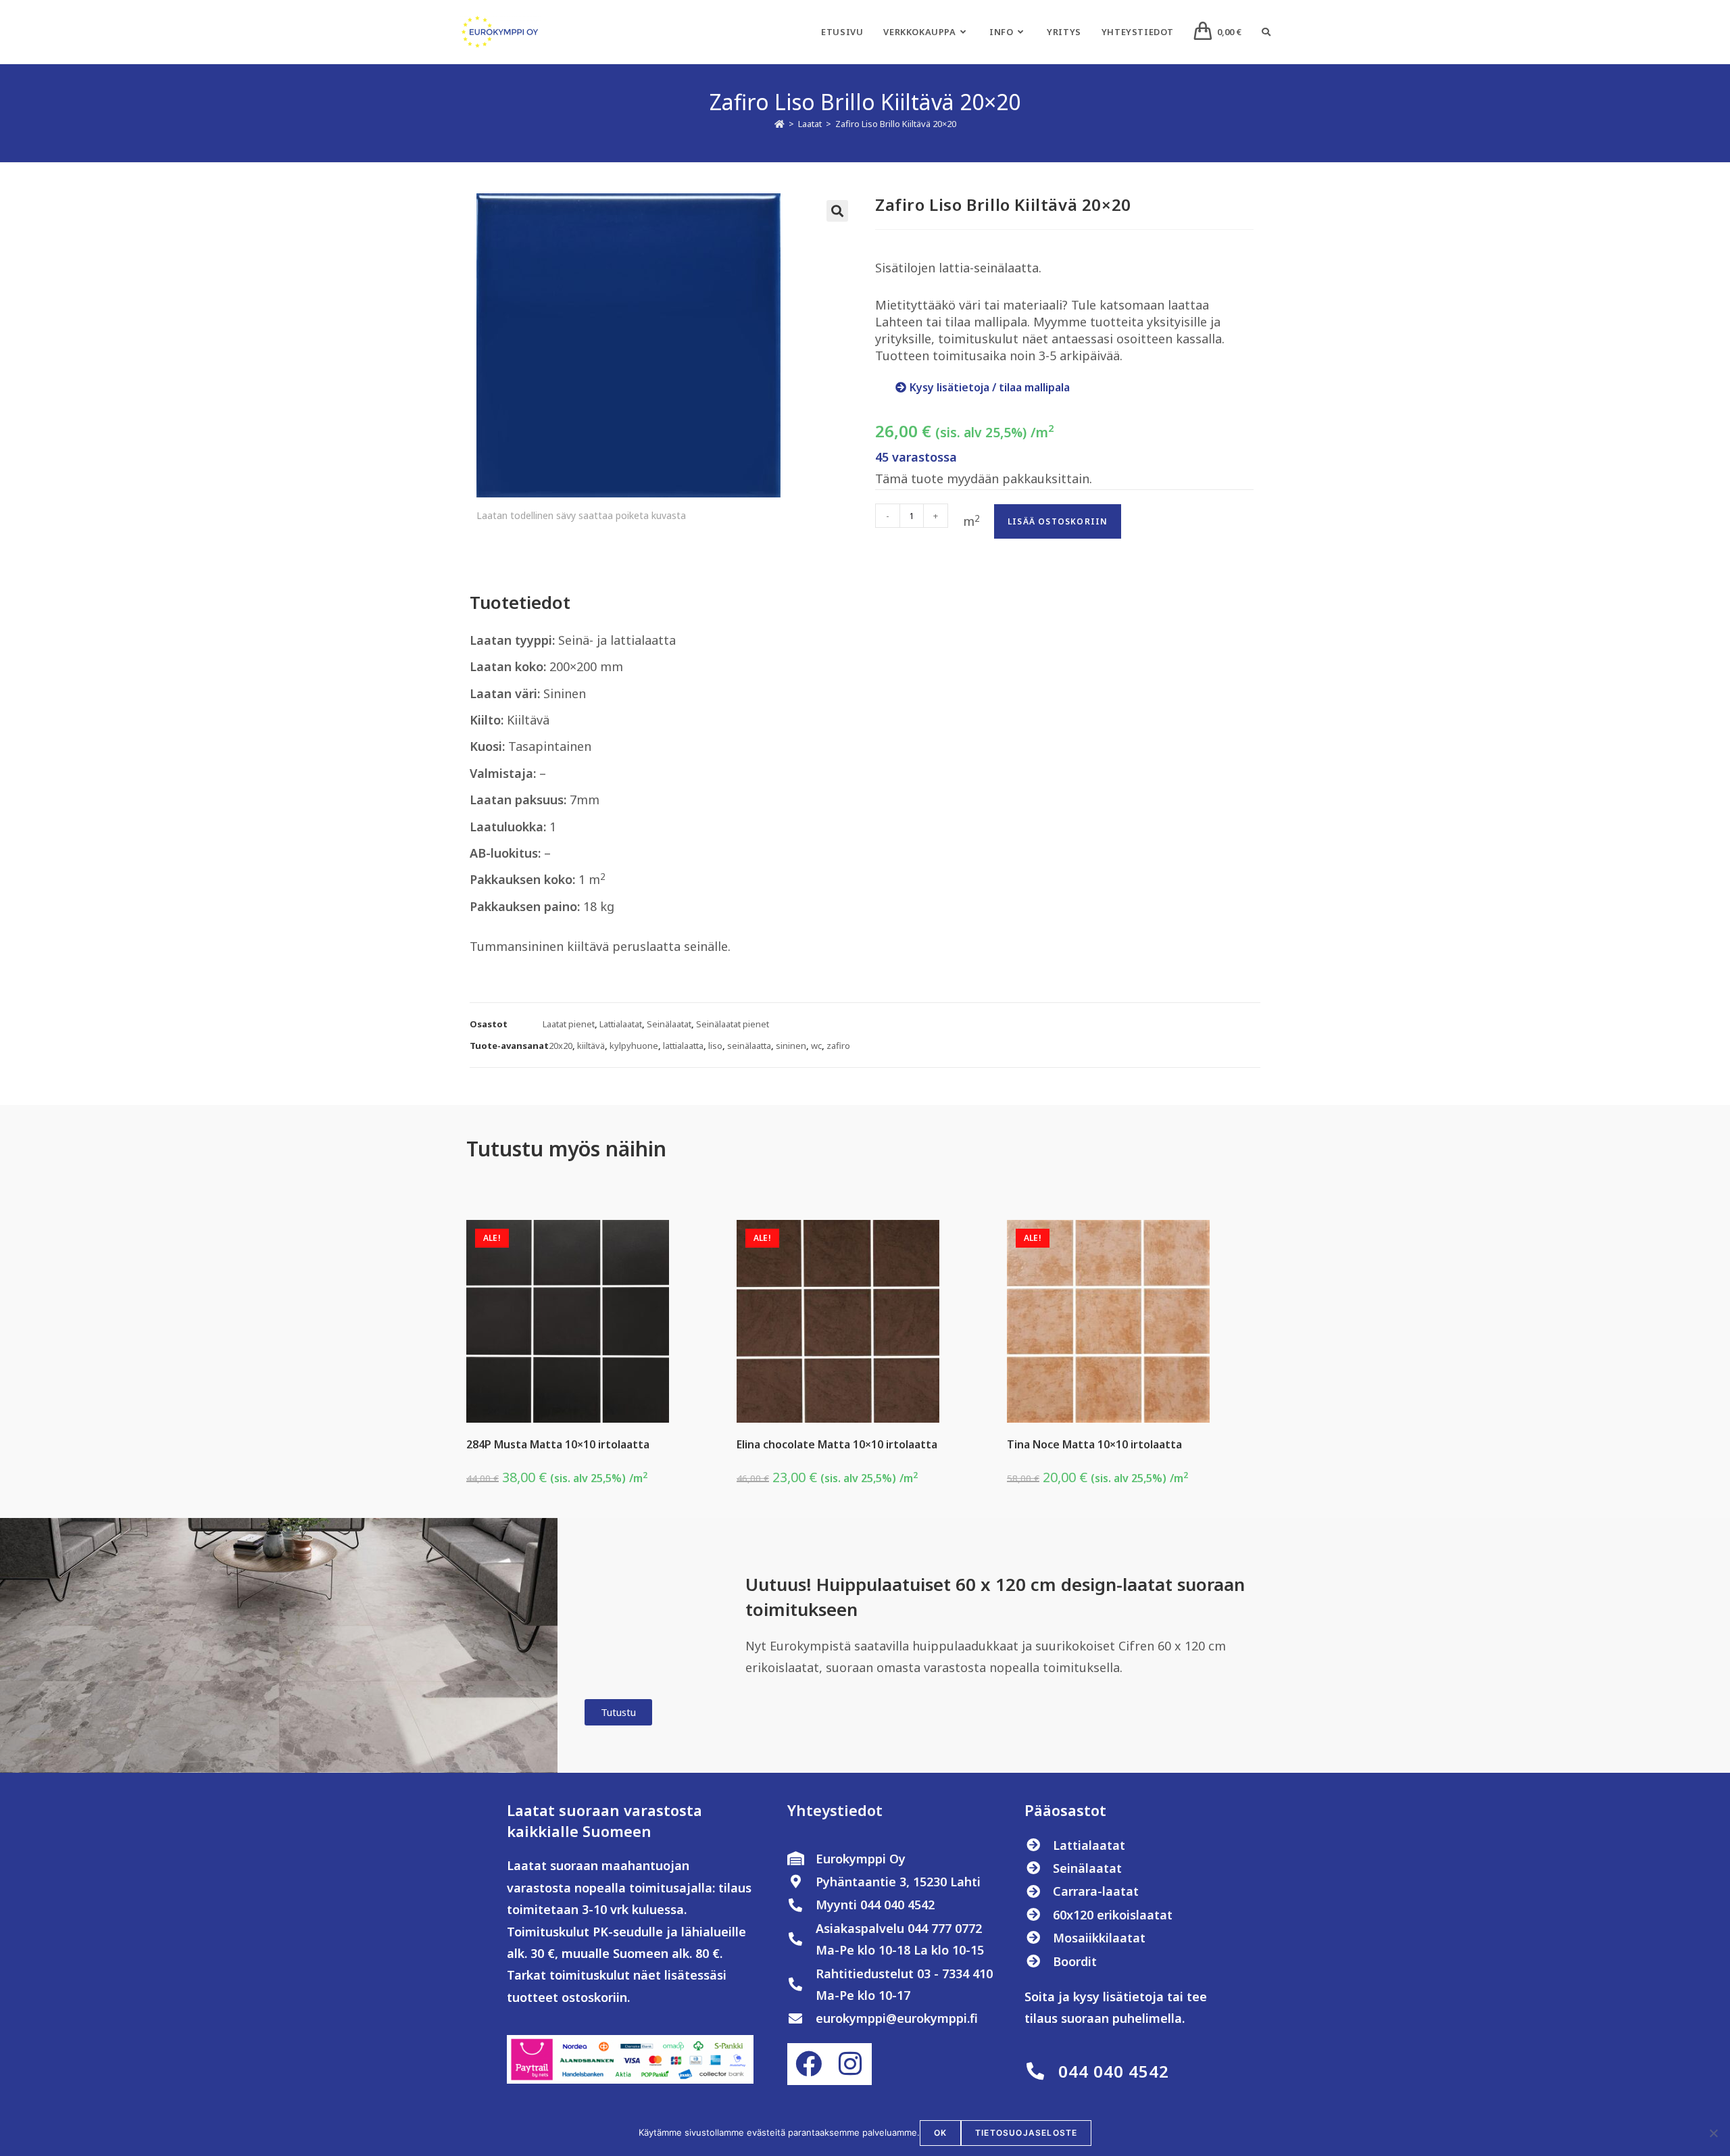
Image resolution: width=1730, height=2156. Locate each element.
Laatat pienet (569, 1024)
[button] (837, 211)
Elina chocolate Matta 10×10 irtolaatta (837, 1444)
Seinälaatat (669, 1024)
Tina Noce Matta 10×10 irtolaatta (1094, 1444)
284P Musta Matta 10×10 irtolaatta (558, 1444)
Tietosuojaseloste (1026, 2133)
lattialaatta (683, 1046)
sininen (791, 1046)
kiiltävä (591, 1046)
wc (816, 1046)
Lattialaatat (621, 1024)
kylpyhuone (634, 1046)
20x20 (561, 1046)
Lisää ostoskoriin (1058, 521)
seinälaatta (749, 1046)
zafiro (838, 1046)
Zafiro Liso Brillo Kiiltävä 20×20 (896, 124)
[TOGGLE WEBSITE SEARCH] (1266, 32)
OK (940, 2133)
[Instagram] (850, 2064)
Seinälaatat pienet (733, 1024)
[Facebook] (808, 2064)
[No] (1713, 2133)
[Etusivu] (780, 124)
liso (715, 1046)
